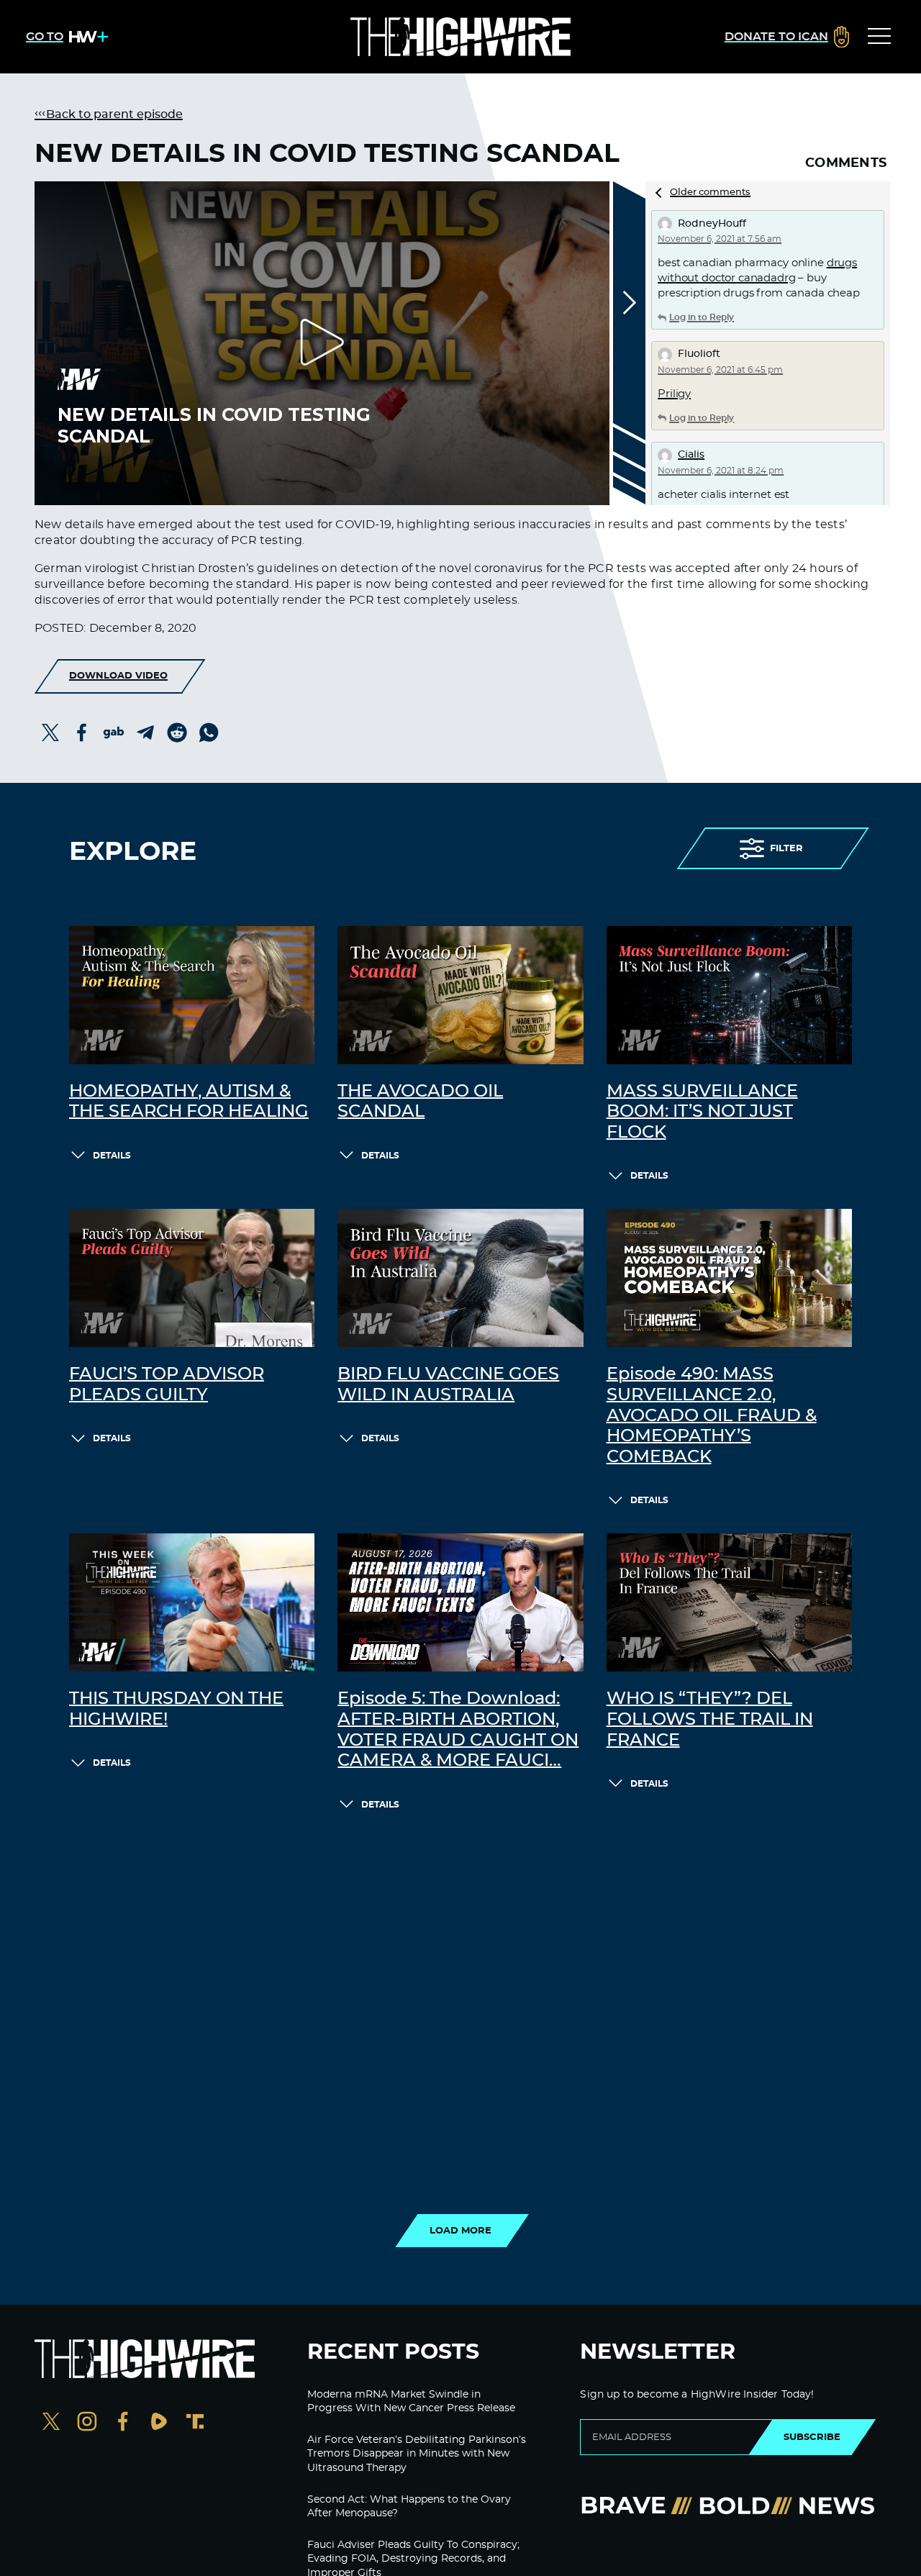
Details (112, 1156)
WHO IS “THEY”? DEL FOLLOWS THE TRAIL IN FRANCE (710, 1720)
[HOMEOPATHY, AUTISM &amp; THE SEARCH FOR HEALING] (192, 995)
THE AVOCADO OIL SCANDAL (420, 1102)
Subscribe (812, 2437)
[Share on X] (50, 733)
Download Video (118, 676)
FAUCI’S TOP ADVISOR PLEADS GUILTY (167, 1385)
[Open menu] (879, 37)
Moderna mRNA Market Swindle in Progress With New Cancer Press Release (411, 2402)
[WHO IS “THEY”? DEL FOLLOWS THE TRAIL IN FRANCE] (729, 1602)
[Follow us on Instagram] (87, 2423)
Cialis (691, 455)
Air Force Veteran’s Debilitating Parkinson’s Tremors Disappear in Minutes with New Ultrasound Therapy (417, 2454)
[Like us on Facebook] (123, 2423)
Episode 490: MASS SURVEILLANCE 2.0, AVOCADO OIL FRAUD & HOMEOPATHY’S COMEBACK (712, 1416)
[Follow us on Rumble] (159, 2423)
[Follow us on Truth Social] (195, 2423)
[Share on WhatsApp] (209, 733)
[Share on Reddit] (177, 733)
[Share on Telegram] (145, 733)
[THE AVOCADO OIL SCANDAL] (460, 995)
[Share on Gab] (114, 733)
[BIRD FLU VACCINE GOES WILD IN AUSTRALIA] (460, 1278)
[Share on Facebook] (82, 733)
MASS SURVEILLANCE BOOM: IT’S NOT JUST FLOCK (702, 1112)
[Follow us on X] (51, 2423)
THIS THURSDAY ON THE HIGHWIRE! (176, 1709)
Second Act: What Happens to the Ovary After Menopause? (409, 2507)
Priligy (674, 394)
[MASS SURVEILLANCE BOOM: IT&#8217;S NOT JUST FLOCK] (729, 995)
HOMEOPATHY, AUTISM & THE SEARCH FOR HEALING (189, 1102)
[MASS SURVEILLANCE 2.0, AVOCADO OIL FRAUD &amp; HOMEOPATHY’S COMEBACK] (729, 1278)
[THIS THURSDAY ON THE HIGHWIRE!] (192, 1602)
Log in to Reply (702, 317)
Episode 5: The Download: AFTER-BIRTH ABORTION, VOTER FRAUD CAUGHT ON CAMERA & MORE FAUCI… (458, 1730)
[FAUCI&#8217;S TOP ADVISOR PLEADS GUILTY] (192, 1278)
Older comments (710, 192)
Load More (460, 2231)
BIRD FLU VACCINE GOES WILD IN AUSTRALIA (448, 1385)
